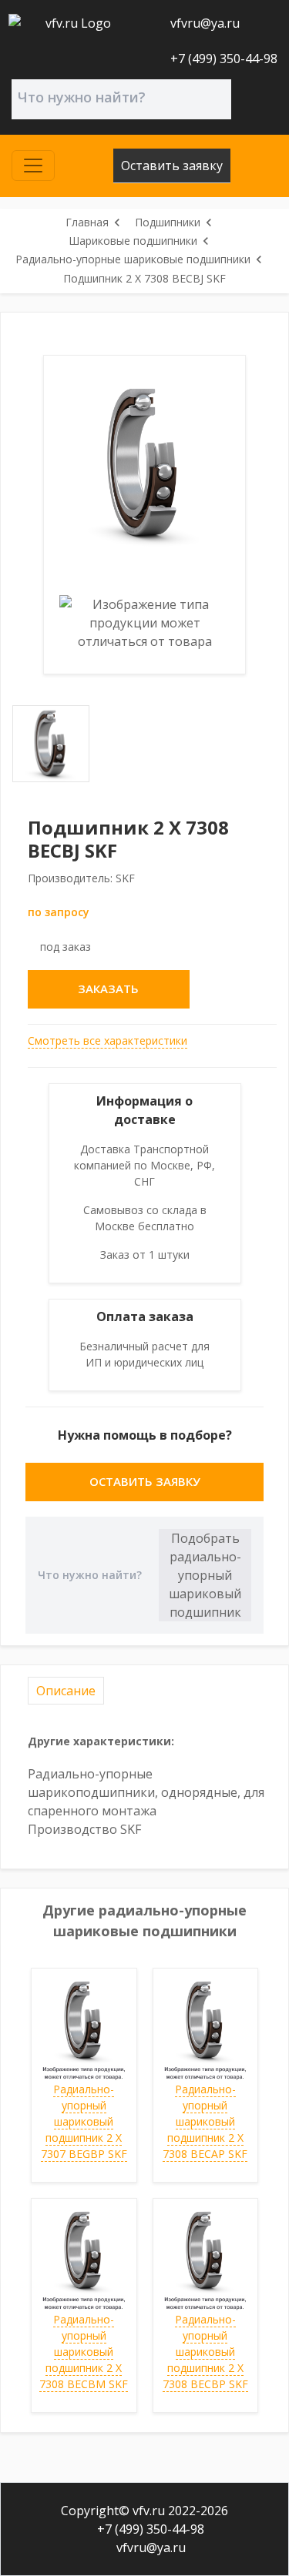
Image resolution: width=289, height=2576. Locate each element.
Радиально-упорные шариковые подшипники (133, 259)
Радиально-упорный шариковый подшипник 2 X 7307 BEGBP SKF (84, 2121)
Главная (87, 222)
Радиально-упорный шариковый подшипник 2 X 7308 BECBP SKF (205, 2352)
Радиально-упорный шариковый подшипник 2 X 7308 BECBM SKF (84, 2352)
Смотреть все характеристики (108, 1040)
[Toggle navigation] (33, 166)
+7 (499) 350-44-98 (222, 59)
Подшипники (168, 222)
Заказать (108, 989)
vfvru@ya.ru (203, 23)
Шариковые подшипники (133, 241)
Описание (66, 1691)
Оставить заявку (172, 166)
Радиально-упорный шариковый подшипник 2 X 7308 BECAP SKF (205, 2121)
